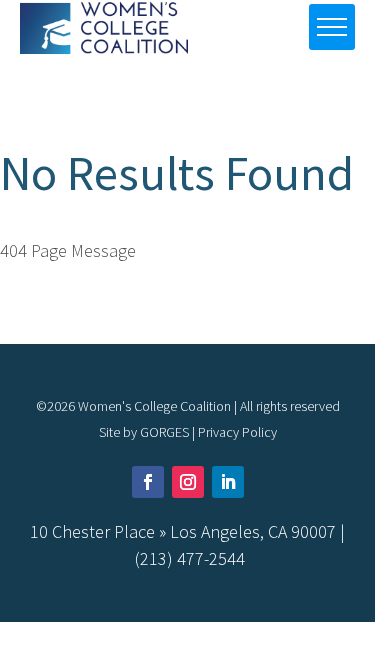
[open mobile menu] (332, 27)
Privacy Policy (237, 432)
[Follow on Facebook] (148, 482)
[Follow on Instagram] (188, 482)
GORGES (164, 432)
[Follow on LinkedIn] (228, 482)
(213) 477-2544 (190, 558)
